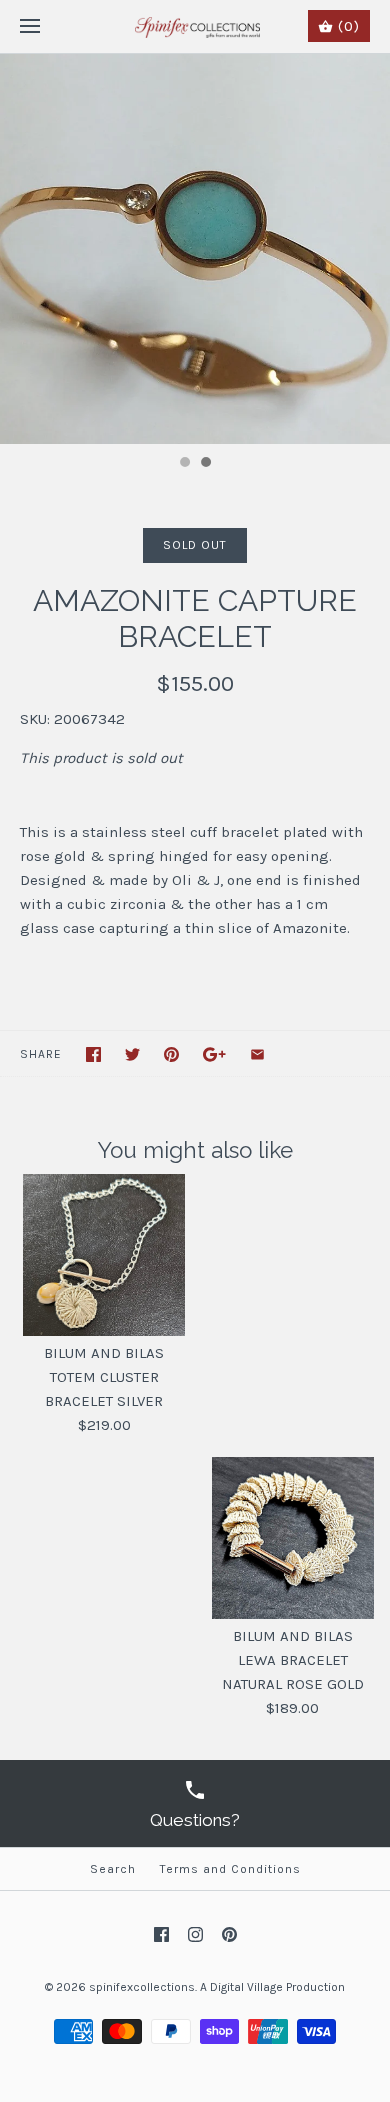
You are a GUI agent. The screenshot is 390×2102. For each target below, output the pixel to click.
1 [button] (184, 464)
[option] (195, 249)
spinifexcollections (142, 1987)
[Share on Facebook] (93, 1054)
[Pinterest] (229, 1934)
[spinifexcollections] (195, 26)
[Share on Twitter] (132, 1054)
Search (113, 1869)
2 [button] (205, 464)
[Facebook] (161, 1934)
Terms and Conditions (230, 1869)
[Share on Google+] (214, 1054)
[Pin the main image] (171, 1054)
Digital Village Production (277, 1987)
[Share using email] (257, 1054)
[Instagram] (195, 1934)
